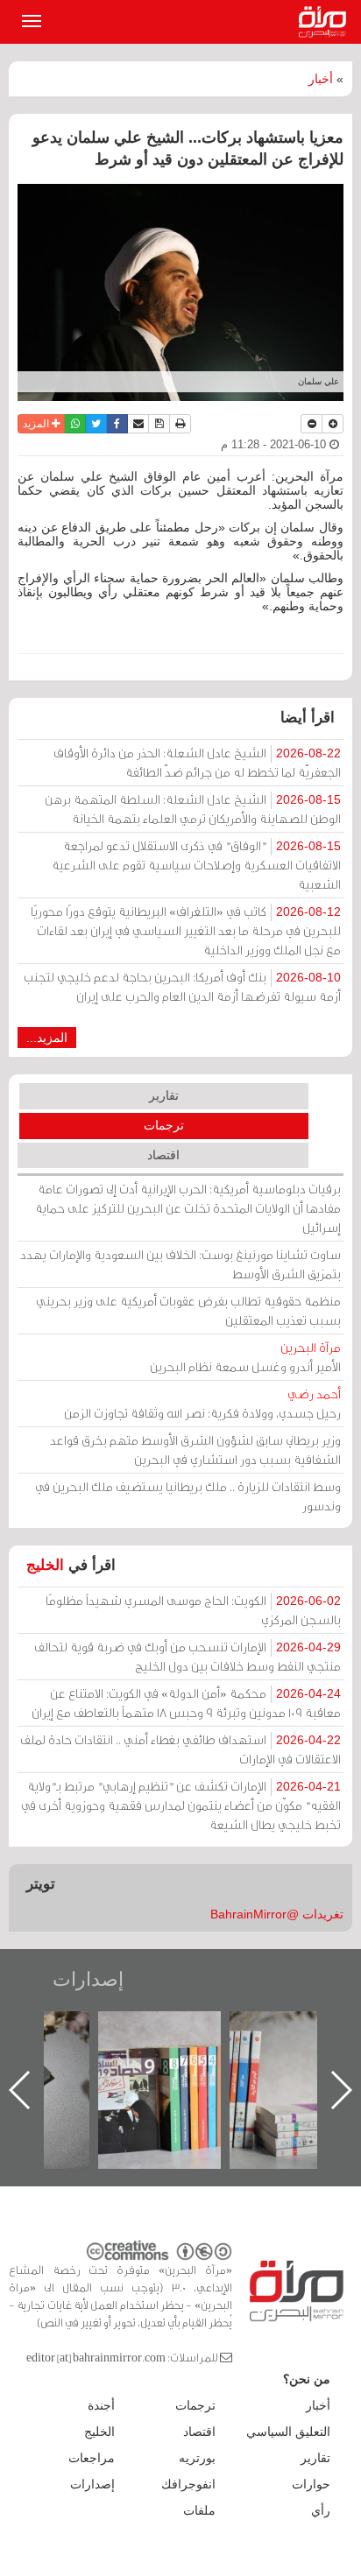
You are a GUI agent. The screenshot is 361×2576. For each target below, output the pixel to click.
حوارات (311, 2484)
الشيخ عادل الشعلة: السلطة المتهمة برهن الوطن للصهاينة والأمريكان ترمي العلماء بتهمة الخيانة (193, 809)
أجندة (101, 2405)
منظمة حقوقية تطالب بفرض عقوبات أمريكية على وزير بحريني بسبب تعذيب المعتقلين (188, 1310)
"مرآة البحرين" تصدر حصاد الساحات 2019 (193, 2051)
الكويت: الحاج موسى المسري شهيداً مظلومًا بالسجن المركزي (193, 1610)
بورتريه (197, 2458)
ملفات (199, 2510)
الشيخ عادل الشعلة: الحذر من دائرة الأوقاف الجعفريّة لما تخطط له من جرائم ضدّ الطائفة (197, 762)
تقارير (164, 1095)
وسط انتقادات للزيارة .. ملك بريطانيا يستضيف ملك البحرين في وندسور (188, 1496)
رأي (321, 2510)
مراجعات (92, 2458)
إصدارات (88, 1979)
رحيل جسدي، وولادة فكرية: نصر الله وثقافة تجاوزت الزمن (202, 1403)
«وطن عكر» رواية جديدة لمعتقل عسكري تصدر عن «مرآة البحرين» (61, 2062)
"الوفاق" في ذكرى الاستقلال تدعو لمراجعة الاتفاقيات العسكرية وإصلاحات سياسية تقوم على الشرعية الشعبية (196, 865)
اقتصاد (163, 1155)
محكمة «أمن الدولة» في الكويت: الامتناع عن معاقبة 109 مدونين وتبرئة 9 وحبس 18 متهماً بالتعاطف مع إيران (186, 1703)
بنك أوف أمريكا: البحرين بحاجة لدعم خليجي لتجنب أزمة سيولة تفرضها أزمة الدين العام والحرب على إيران (182, 986)
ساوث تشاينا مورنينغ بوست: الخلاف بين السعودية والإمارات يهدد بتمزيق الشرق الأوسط (180, 1264)
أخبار (321, 79)
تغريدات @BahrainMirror (277, 1914)
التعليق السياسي (288, 2432)
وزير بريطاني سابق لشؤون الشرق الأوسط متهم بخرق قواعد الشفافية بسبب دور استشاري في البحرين (195, 1450)
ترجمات (164, 1125)
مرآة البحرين (326, 22)
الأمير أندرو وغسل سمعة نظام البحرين (245, 1357)
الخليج (45, 1565)
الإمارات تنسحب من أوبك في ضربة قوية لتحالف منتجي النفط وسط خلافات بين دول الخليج (188, 1656)
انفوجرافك (188, 2484)
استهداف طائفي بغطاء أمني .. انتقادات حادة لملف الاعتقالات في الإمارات (180, 1749)
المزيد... (47, 1038)
